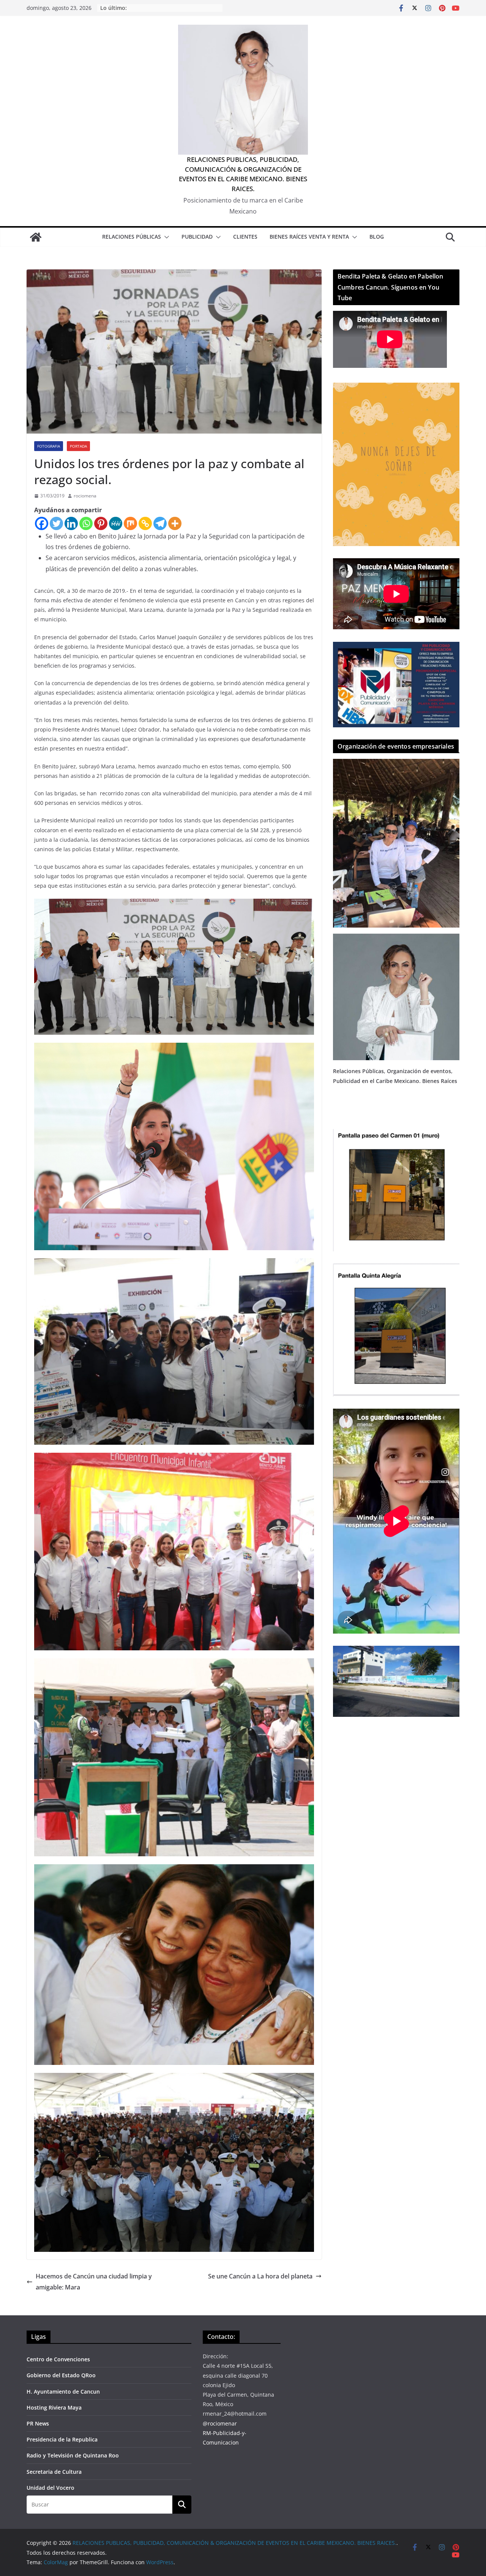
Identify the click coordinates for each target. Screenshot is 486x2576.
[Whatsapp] (86, 523)
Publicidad (197, 237)
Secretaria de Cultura (54, 2472)
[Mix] (130, 523)
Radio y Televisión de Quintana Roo (73, 2455)
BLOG (377, 237)
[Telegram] (160, 523)
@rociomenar (220, 2423)
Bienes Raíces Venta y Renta (309, 237)
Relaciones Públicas (132, 237)
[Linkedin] (71, 523)
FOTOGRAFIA (49, 446)
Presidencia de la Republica (62, 2439)
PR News (38, 2423)
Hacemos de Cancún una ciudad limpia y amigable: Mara (94, 2282)
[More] (175, 523)
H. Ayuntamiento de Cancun (63, 2392)
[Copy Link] (145, 523)
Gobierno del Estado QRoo (61, 2375)
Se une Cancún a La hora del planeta (260, 2276)
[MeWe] (116, 523)
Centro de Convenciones (58, 2359)
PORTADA (78, 446)
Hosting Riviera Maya (54, 2407)
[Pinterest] (101, 523)
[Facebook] (42, 523)
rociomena (85, 496)
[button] (165, 237)
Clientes (245, 237)
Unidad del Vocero (50, 2488)
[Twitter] (56, 523)
